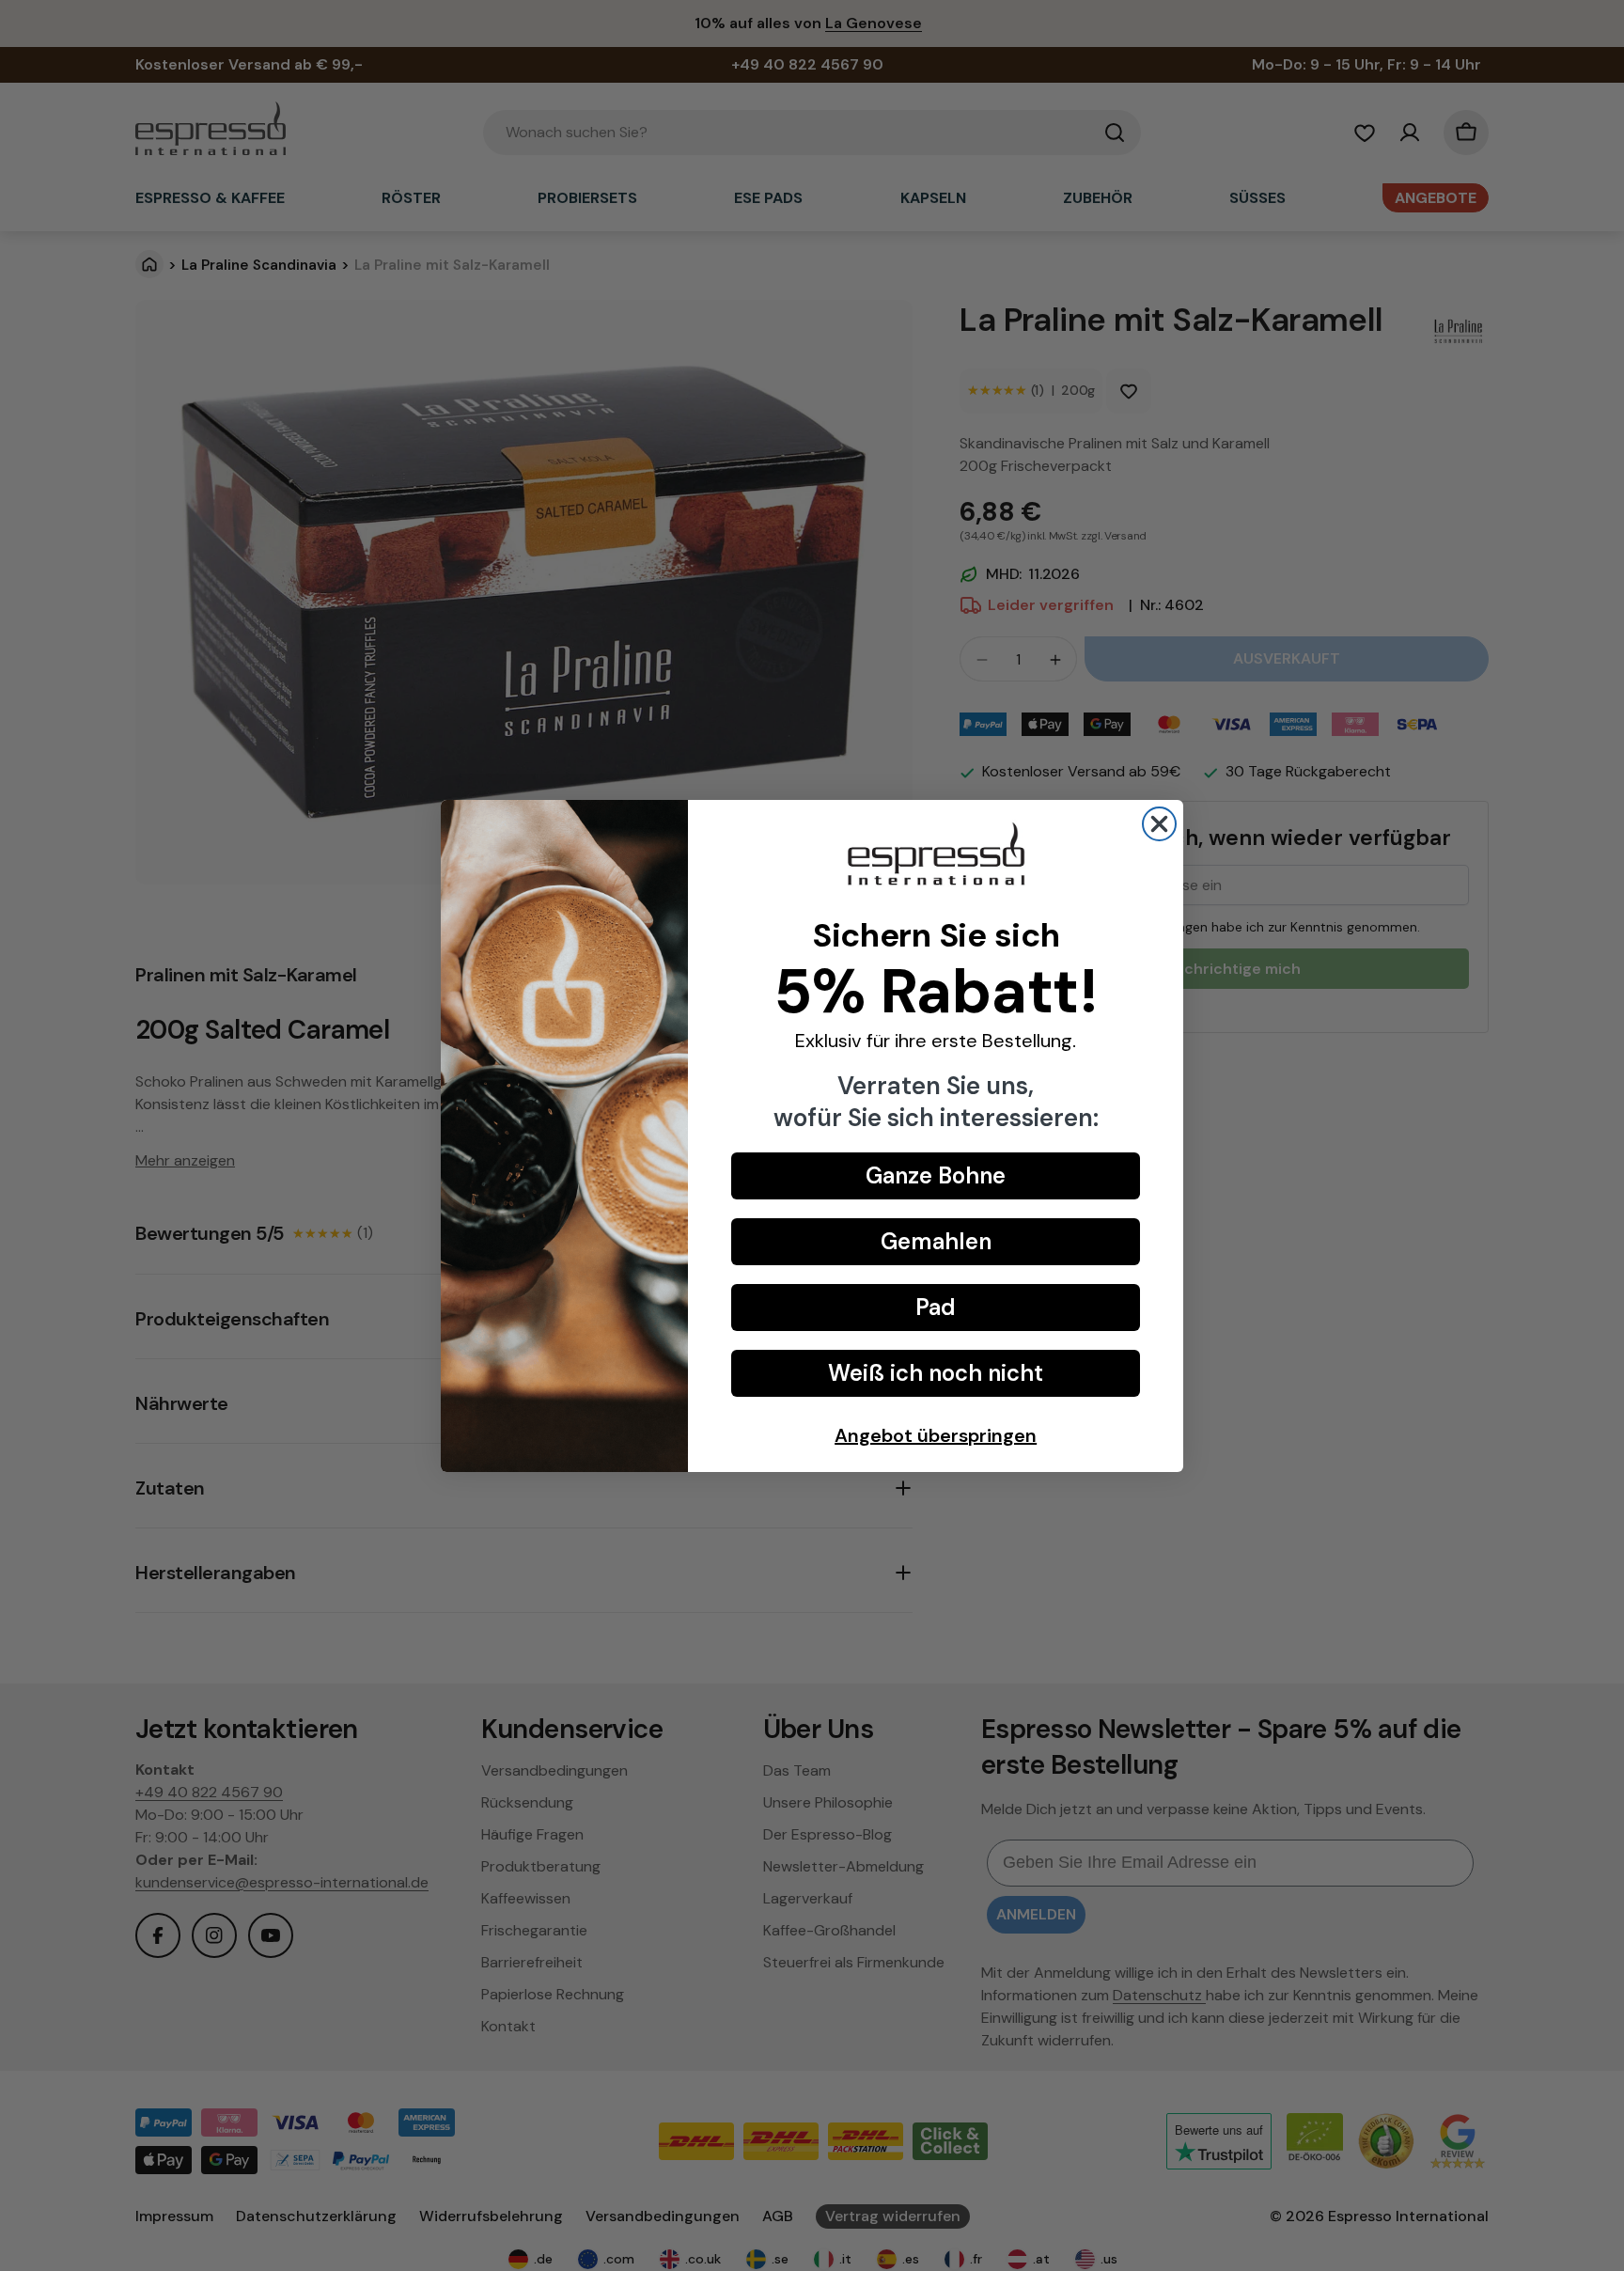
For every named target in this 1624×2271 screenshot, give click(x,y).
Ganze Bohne (936, 1175)
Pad (936, 1307)
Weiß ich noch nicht (936, 1373)
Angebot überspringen (936, 1435)
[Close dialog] (1159, 824)
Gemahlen (936, 1241)
